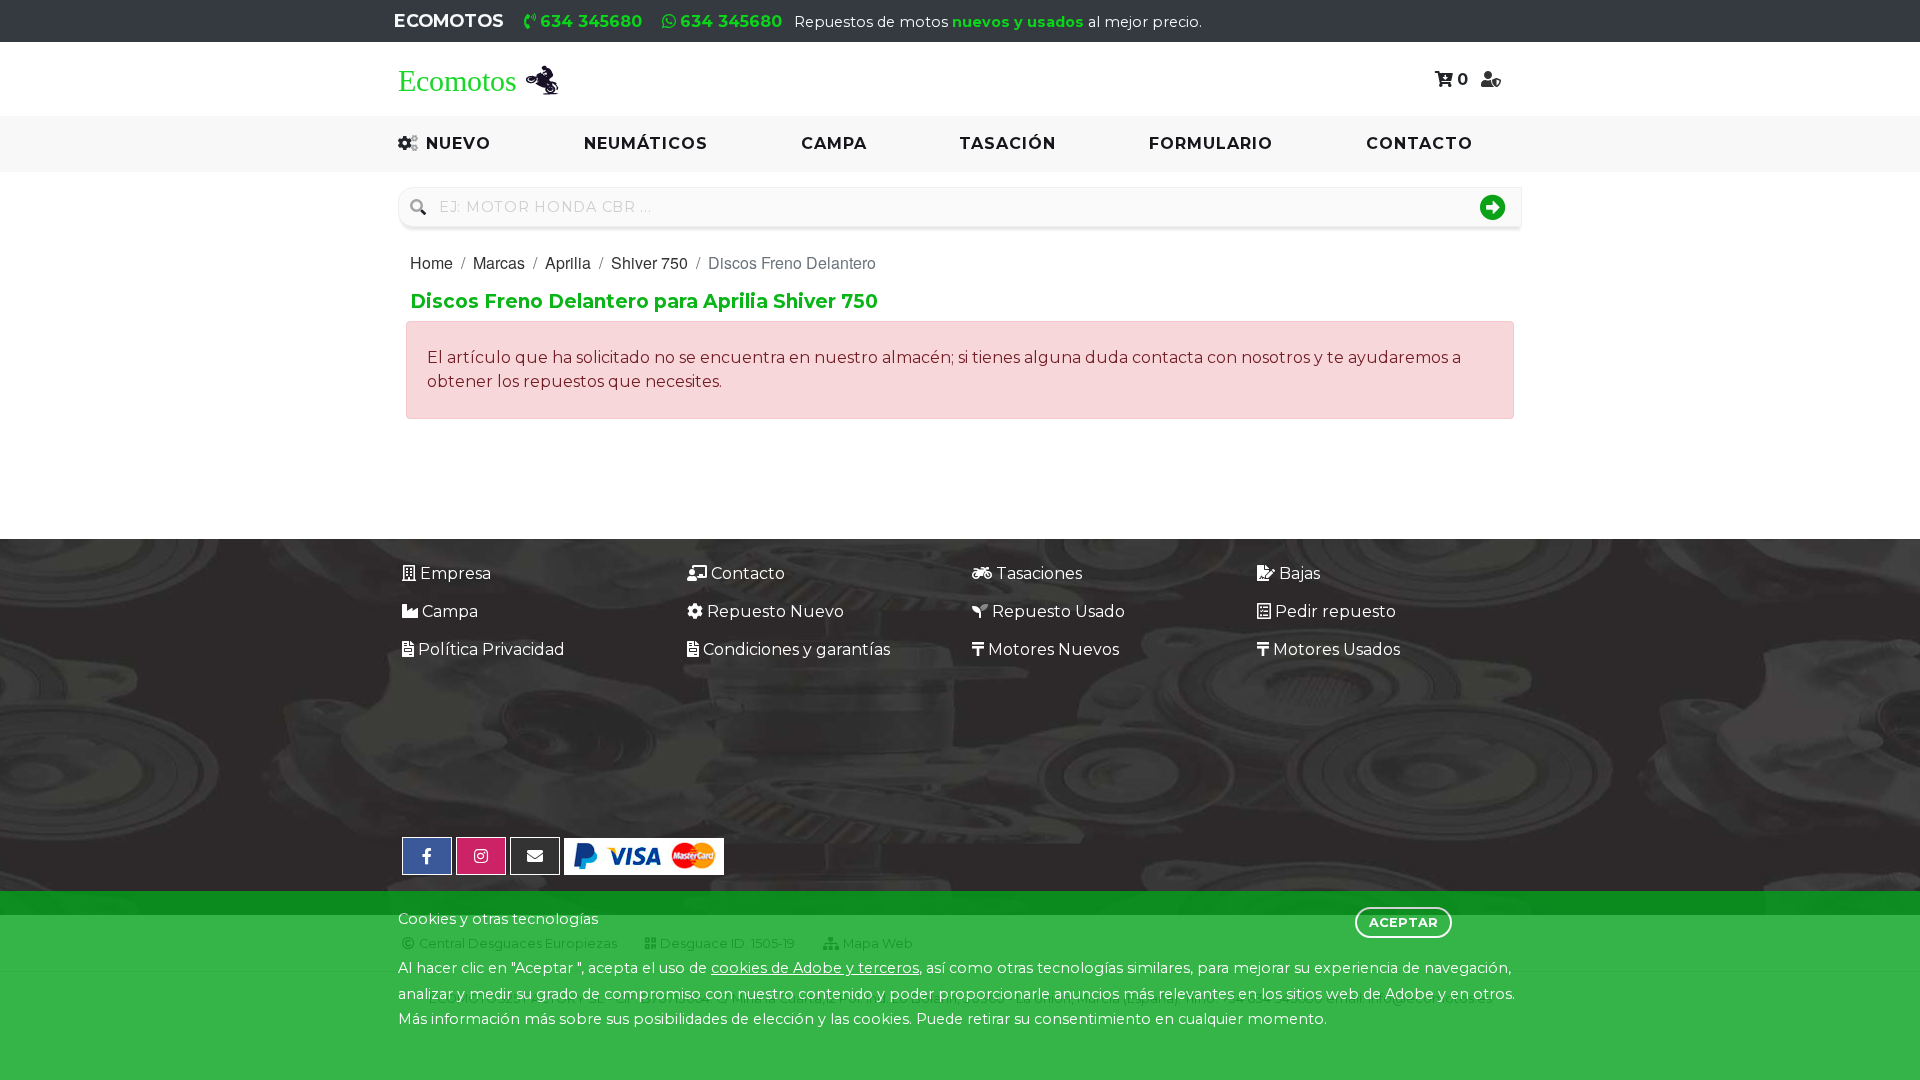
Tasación (1007, 143)
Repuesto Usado (1058, 611)
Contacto (1419, 143)
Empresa (455, 573)
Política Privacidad (491, 649)
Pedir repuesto (1335, 611)
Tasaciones (1039, 573)
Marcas (499, 262)
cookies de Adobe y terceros (815, 968)
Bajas (1299, 573)
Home (431, 262)
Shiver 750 (649, 262)
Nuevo (458, 143)
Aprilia (568, 262)
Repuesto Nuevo (775, 611)
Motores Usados (1336, 649)
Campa (834, 143)
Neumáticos (646, 143)
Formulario (1211, 143)
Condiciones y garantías (796, 649)
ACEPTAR (1403, 922)
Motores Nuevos (1053, 649)
